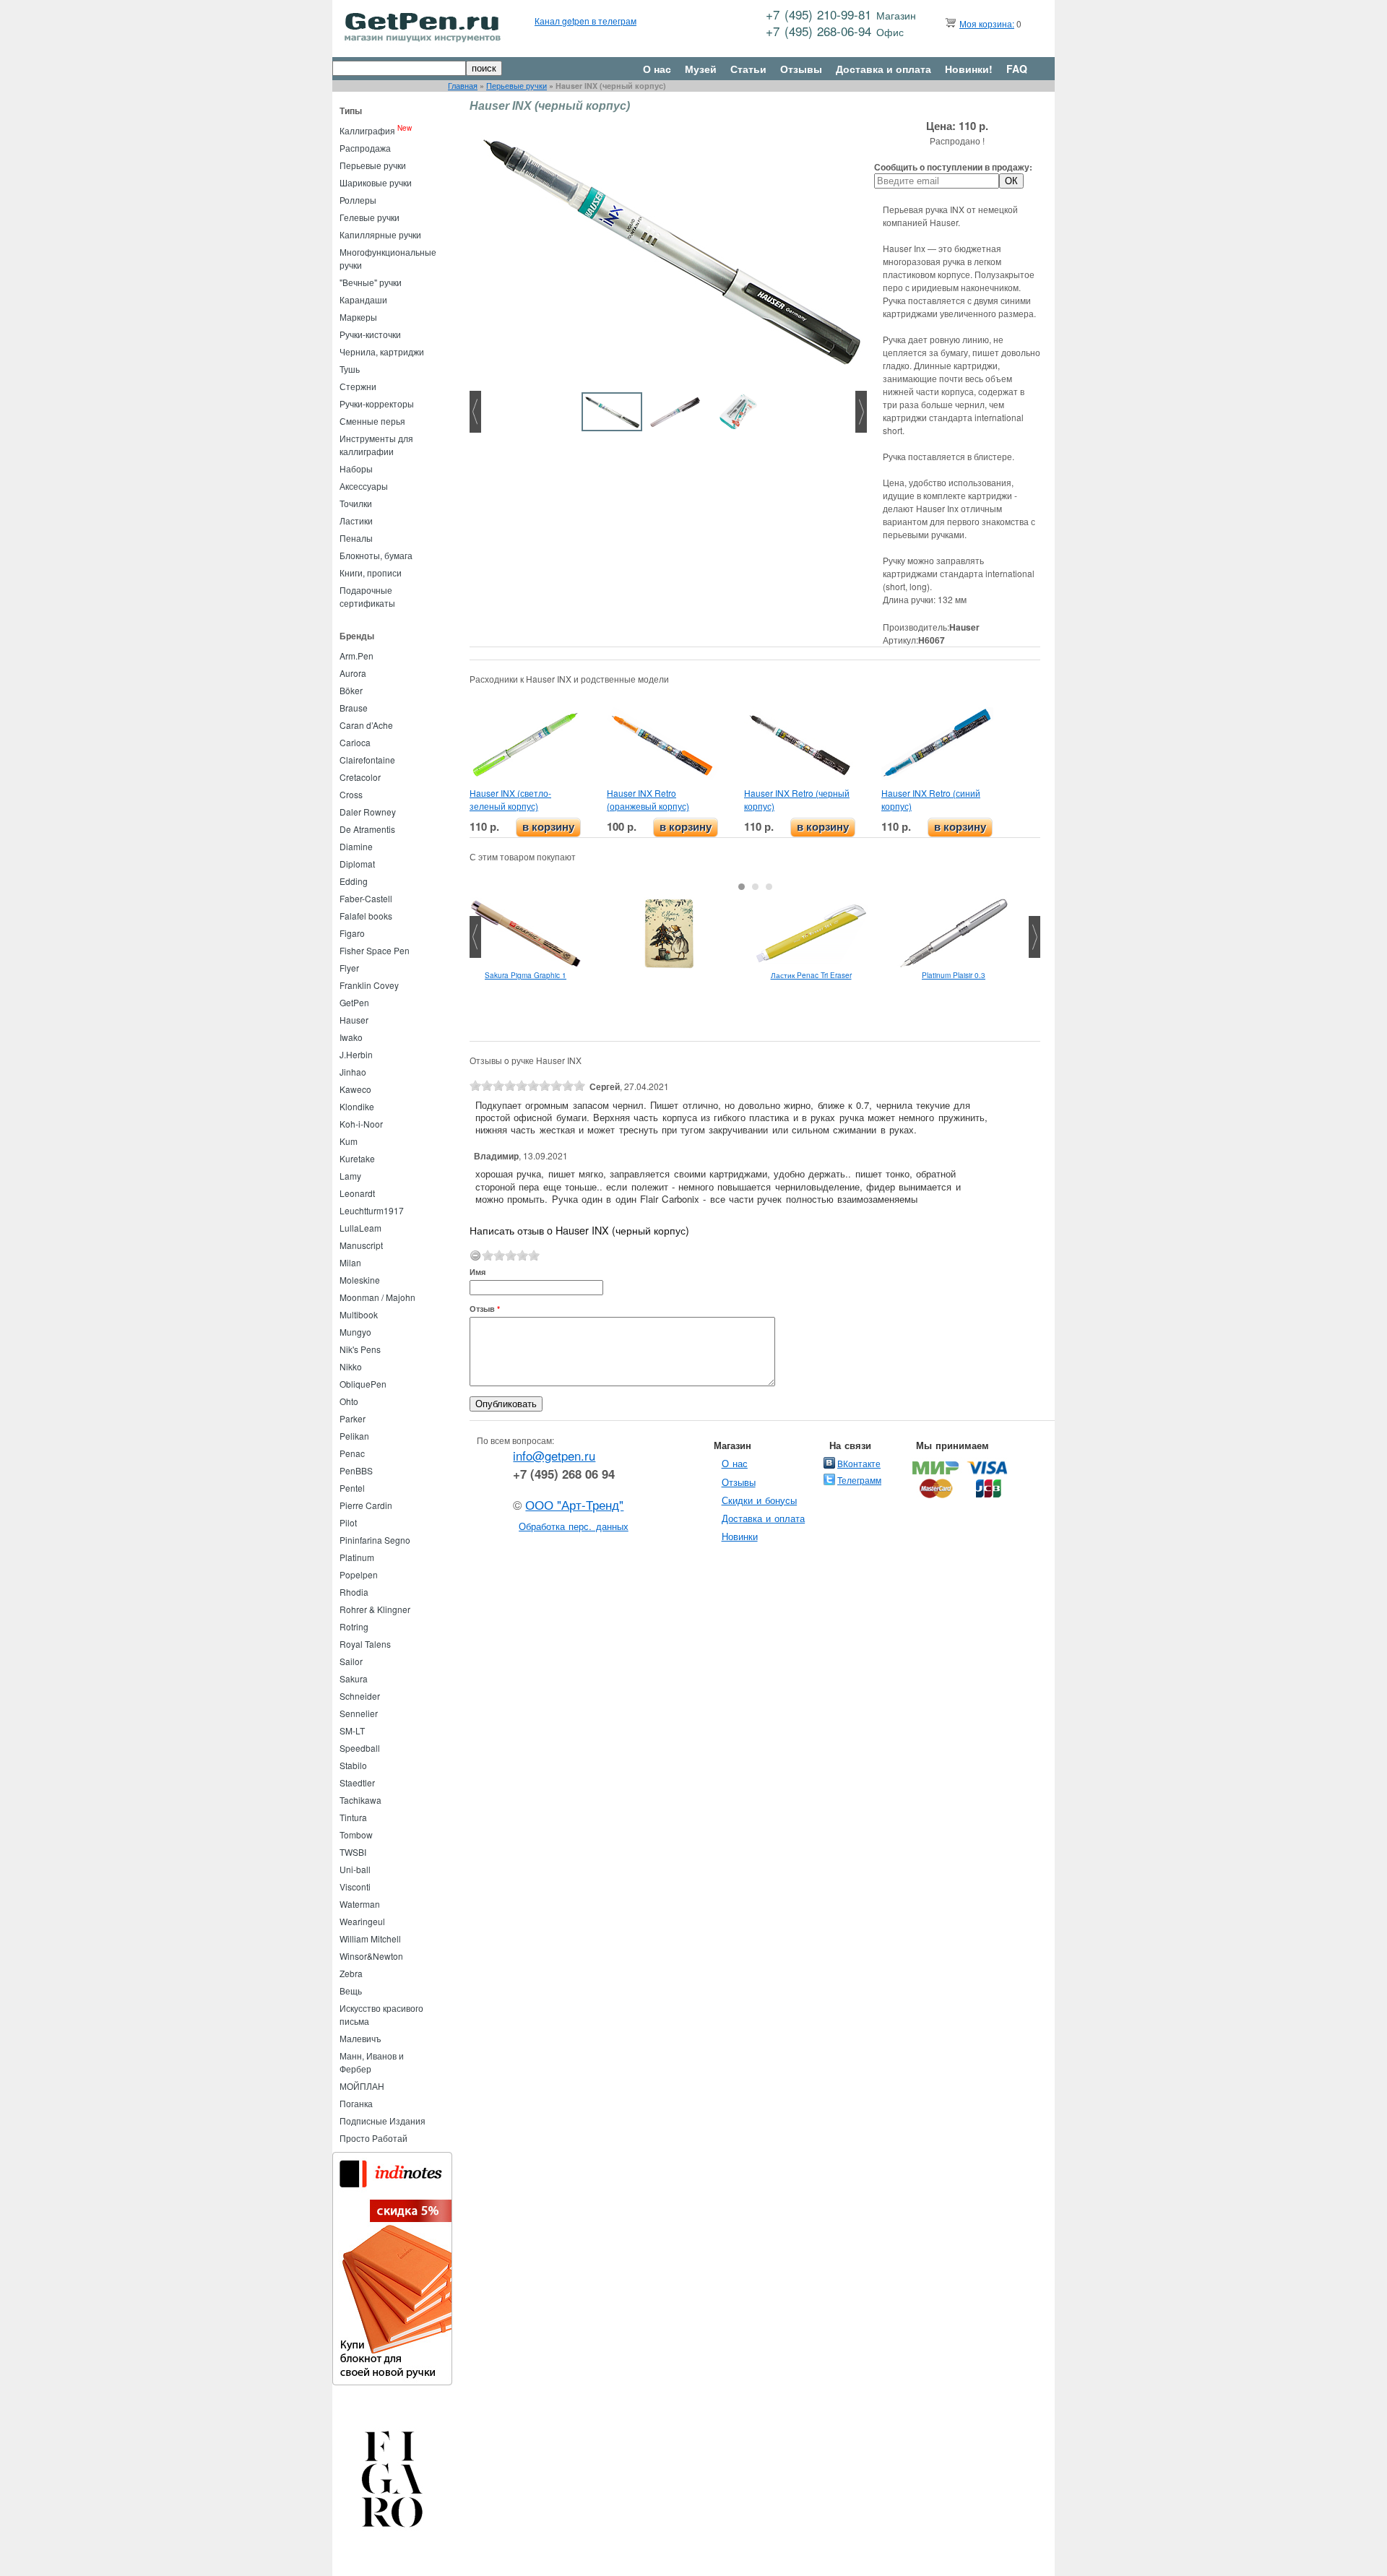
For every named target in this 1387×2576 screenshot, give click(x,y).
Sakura (354, 1678)
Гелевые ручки (370, 217)
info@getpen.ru (554, 1456)
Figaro (352, 933)
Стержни (358, 386)
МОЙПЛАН (362, 2086)
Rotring (354, 1626)
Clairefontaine (367, 760)
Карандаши (363, 299)
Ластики (356, 520)
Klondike (357, 1106)
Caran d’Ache (366, 725)
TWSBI (353, 1852)
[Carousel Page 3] (769, 887)
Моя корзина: (987, 23)
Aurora (353, 673)
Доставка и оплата (883, 69)
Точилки (356, 503)
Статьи (748, 69)
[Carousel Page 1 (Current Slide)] (742, 887)
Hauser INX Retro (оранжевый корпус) (648, 799)
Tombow (356, 1834)
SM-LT (352, 1730)
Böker (351, 690)
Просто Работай (373, 2138)
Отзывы (801, 69)
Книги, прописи (371, 572)
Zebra (351, 1973)
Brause (354, 708)
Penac (352, 1453)
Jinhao (353, 1072)
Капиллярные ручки (380, 234)
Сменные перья (372, 421)
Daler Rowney (368, 812)
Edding (354, 881)
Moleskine (360, 1280)
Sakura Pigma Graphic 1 (526, 975)
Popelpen (359, 1574)
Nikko (351, 1366)
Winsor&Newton (371, 1956)
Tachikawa (360, 1800)
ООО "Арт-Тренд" (574, 1505)
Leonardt (357, 1193)
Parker (353, 1418)
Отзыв (485, 1309)
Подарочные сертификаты (367, 596)
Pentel (352, 1488)
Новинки (740, 1536)
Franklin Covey (369, 985)
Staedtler (357, 1782)
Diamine (356, 846)
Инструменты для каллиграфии (376, 445)
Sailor (351, 1661)
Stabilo (353, 1765)
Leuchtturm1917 (372, 1210)
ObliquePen (363, 1384)
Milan (350, 1262)
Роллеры (358, 200)
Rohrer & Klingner (375, 1609)
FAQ (1017, 69)
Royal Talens (365, 1644)
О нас (657, 69)
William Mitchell (370, 1939)
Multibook (359, 1314)
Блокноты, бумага (376, 555)
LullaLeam (360, 1228)
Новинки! (969, 69)
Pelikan (354, 1436)
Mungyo (355, 1332)
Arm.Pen (357, 656)
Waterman (360, 1904)
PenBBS (356, 1470)
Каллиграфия (367, 130)
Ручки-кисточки (370, 334)
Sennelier (359, 1713)
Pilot (348, 1522)
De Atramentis (367, 829)
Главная (463, 86)
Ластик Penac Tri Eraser (811, 975)
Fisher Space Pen (375, 950)
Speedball (360, 1748)
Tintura (353, 1817)
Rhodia (354, 1592)
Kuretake (357, 1158)
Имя (478, 1272)
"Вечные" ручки (371, 282)
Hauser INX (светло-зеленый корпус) (510, 799)
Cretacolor (360, 777)
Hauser (354, 1020)
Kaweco (355, 1089)
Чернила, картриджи (382, 351)
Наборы (356, 468)
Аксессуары (364, 486)
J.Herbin (356, 1054)
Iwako (351, 1037)
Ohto (349, 1401)
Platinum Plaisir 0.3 (954, 975)
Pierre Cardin (366, 1505)
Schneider (360, 1696)
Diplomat (357, 864)
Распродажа (365, 148)
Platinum (357, 1557)
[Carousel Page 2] (755, 887)
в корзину (548, 827)
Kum (349, 1141)
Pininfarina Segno (375, 1540)
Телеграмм (859, 1480)
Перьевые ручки (517, 86)
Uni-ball (355, 1869)
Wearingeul (362, 1921)
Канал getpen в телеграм (586, 21)
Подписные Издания (383, 2121)
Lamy (350, 1176)
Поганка (356, 2103)
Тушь (350, 369)
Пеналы (356, 538)
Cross (351, 794)
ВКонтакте (859, 1463)
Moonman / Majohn (377, 1297)
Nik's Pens (360, 1349)
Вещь (351, 1991)
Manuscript (361, 1245)
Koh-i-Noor (361, 1124)
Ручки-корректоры (377, 403)
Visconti (355, 1886)
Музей (701, 69)
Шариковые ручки (376, 182)
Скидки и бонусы (760, 1500)
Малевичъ (360, 2038)
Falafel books (366, 916)
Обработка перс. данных (574, 1526)
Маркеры (358, 317)
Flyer (349, 968)
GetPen (354, 1002)
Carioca (355, 742)
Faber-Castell (366, 898)
